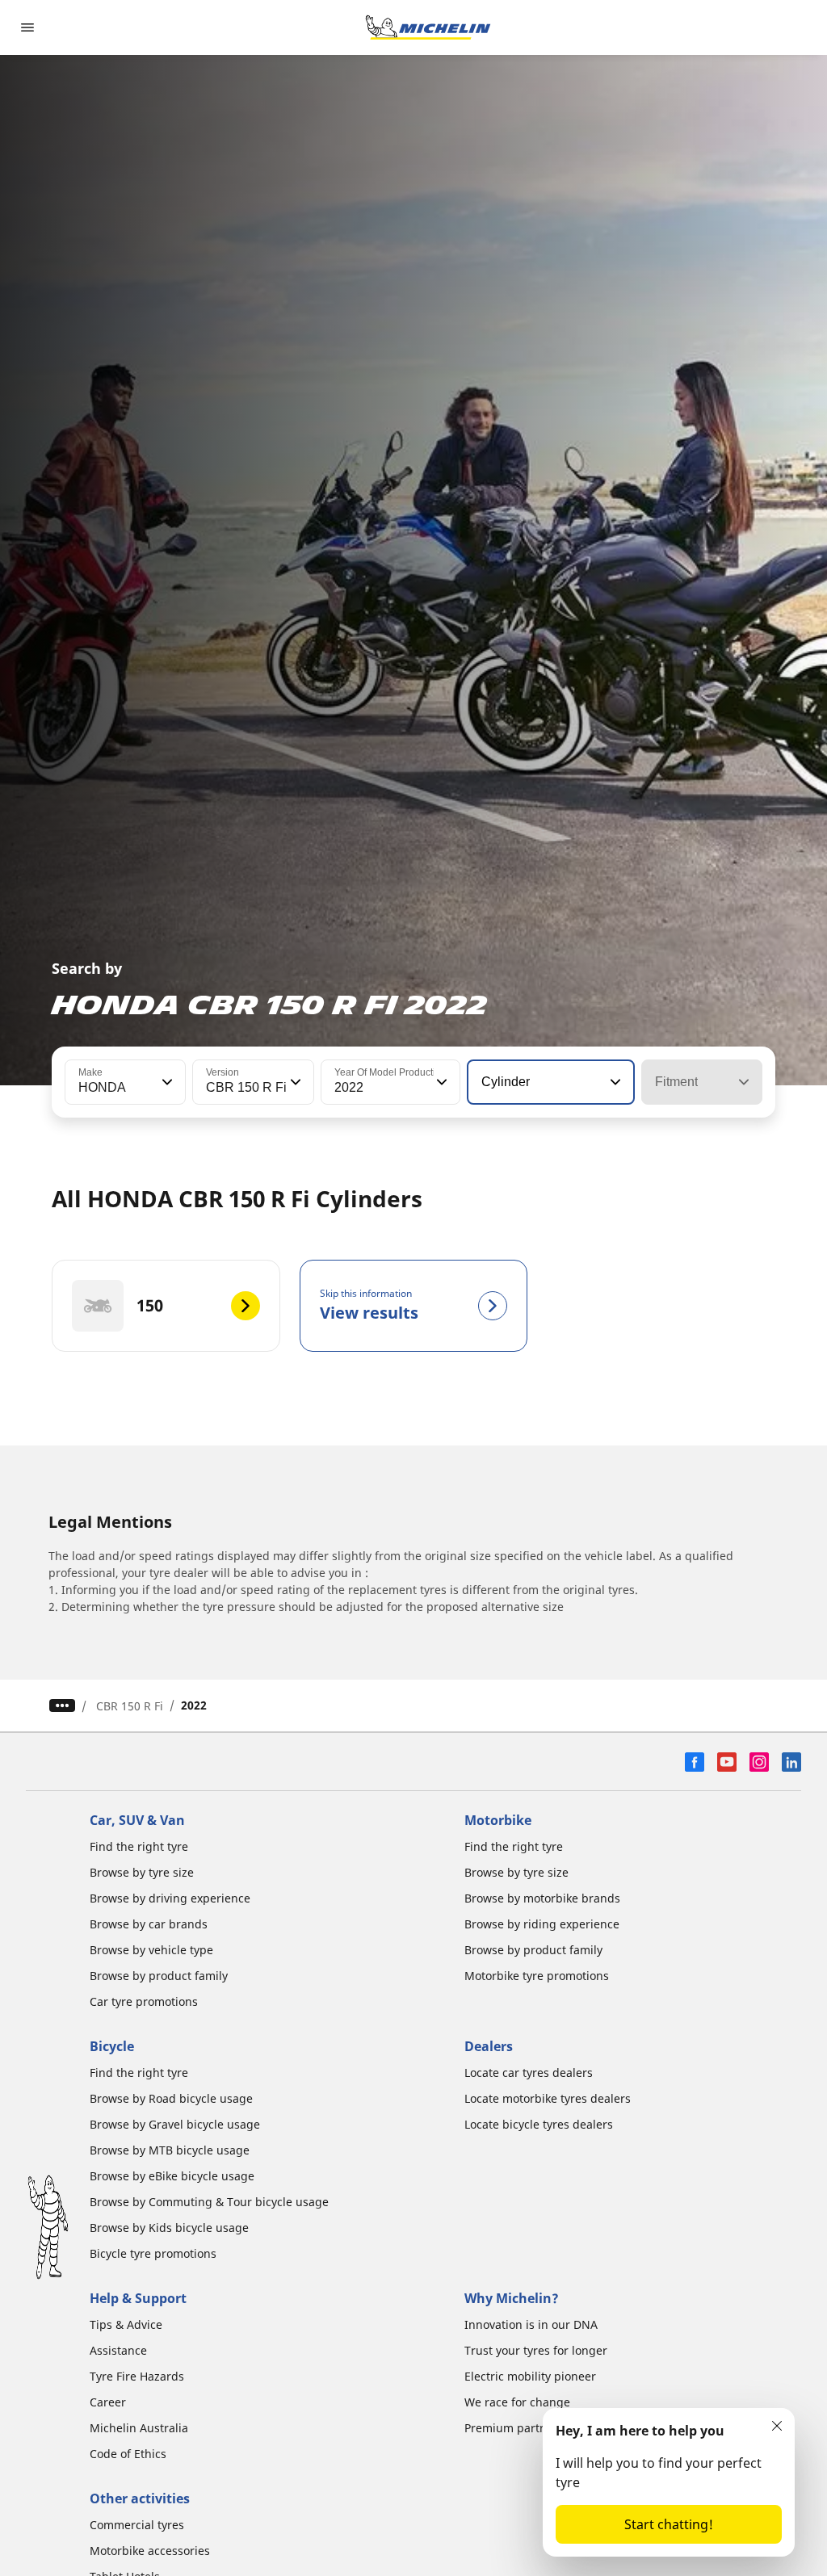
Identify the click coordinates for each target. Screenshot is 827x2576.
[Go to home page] (428, 27)
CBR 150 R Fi (130, 1706)
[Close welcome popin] (777, 2426)
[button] (166, 1082)
